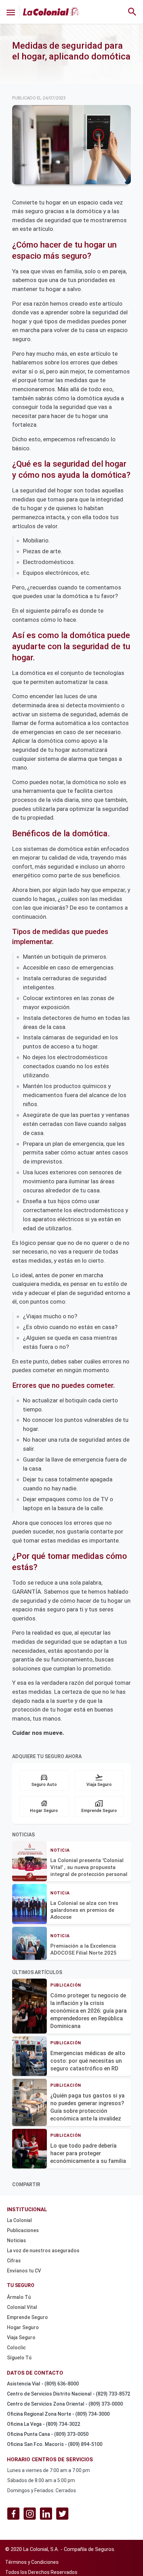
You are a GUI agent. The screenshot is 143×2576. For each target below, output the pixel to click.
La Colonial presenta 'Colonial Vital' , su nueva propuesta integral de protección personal (89, 1867)
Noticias (16, 2240)
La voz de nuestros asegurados (43, 2251)
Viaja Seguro (21, 2337)
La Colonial (19, 2220)
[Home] (51, 11)
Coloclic (16, 2348)
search (132, 12)
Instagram (30, 2514)
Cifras (14, 2261)
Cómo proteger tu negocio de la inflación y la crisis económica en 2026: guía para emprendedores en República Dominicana (89, 2011)
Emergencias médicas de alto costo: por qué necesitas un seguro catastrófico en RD (88, 2061)
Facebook (13, 2514)
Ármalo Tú (19, 2297)
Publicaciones (23, 2230)
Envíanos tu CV (24, 2271)
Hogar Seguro (23, 2327)
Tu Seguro (21, 2285)
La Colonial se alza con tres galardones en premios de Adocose (84, 1910)
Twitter (62, 2514)
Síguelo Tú (19, 2358)
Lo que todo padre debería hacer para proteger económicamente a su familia (88, 2153)
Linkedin (46, 2514)
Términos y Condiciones (32, 2562)
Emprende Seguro (27, 2317)
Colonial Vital (22, 2307)
